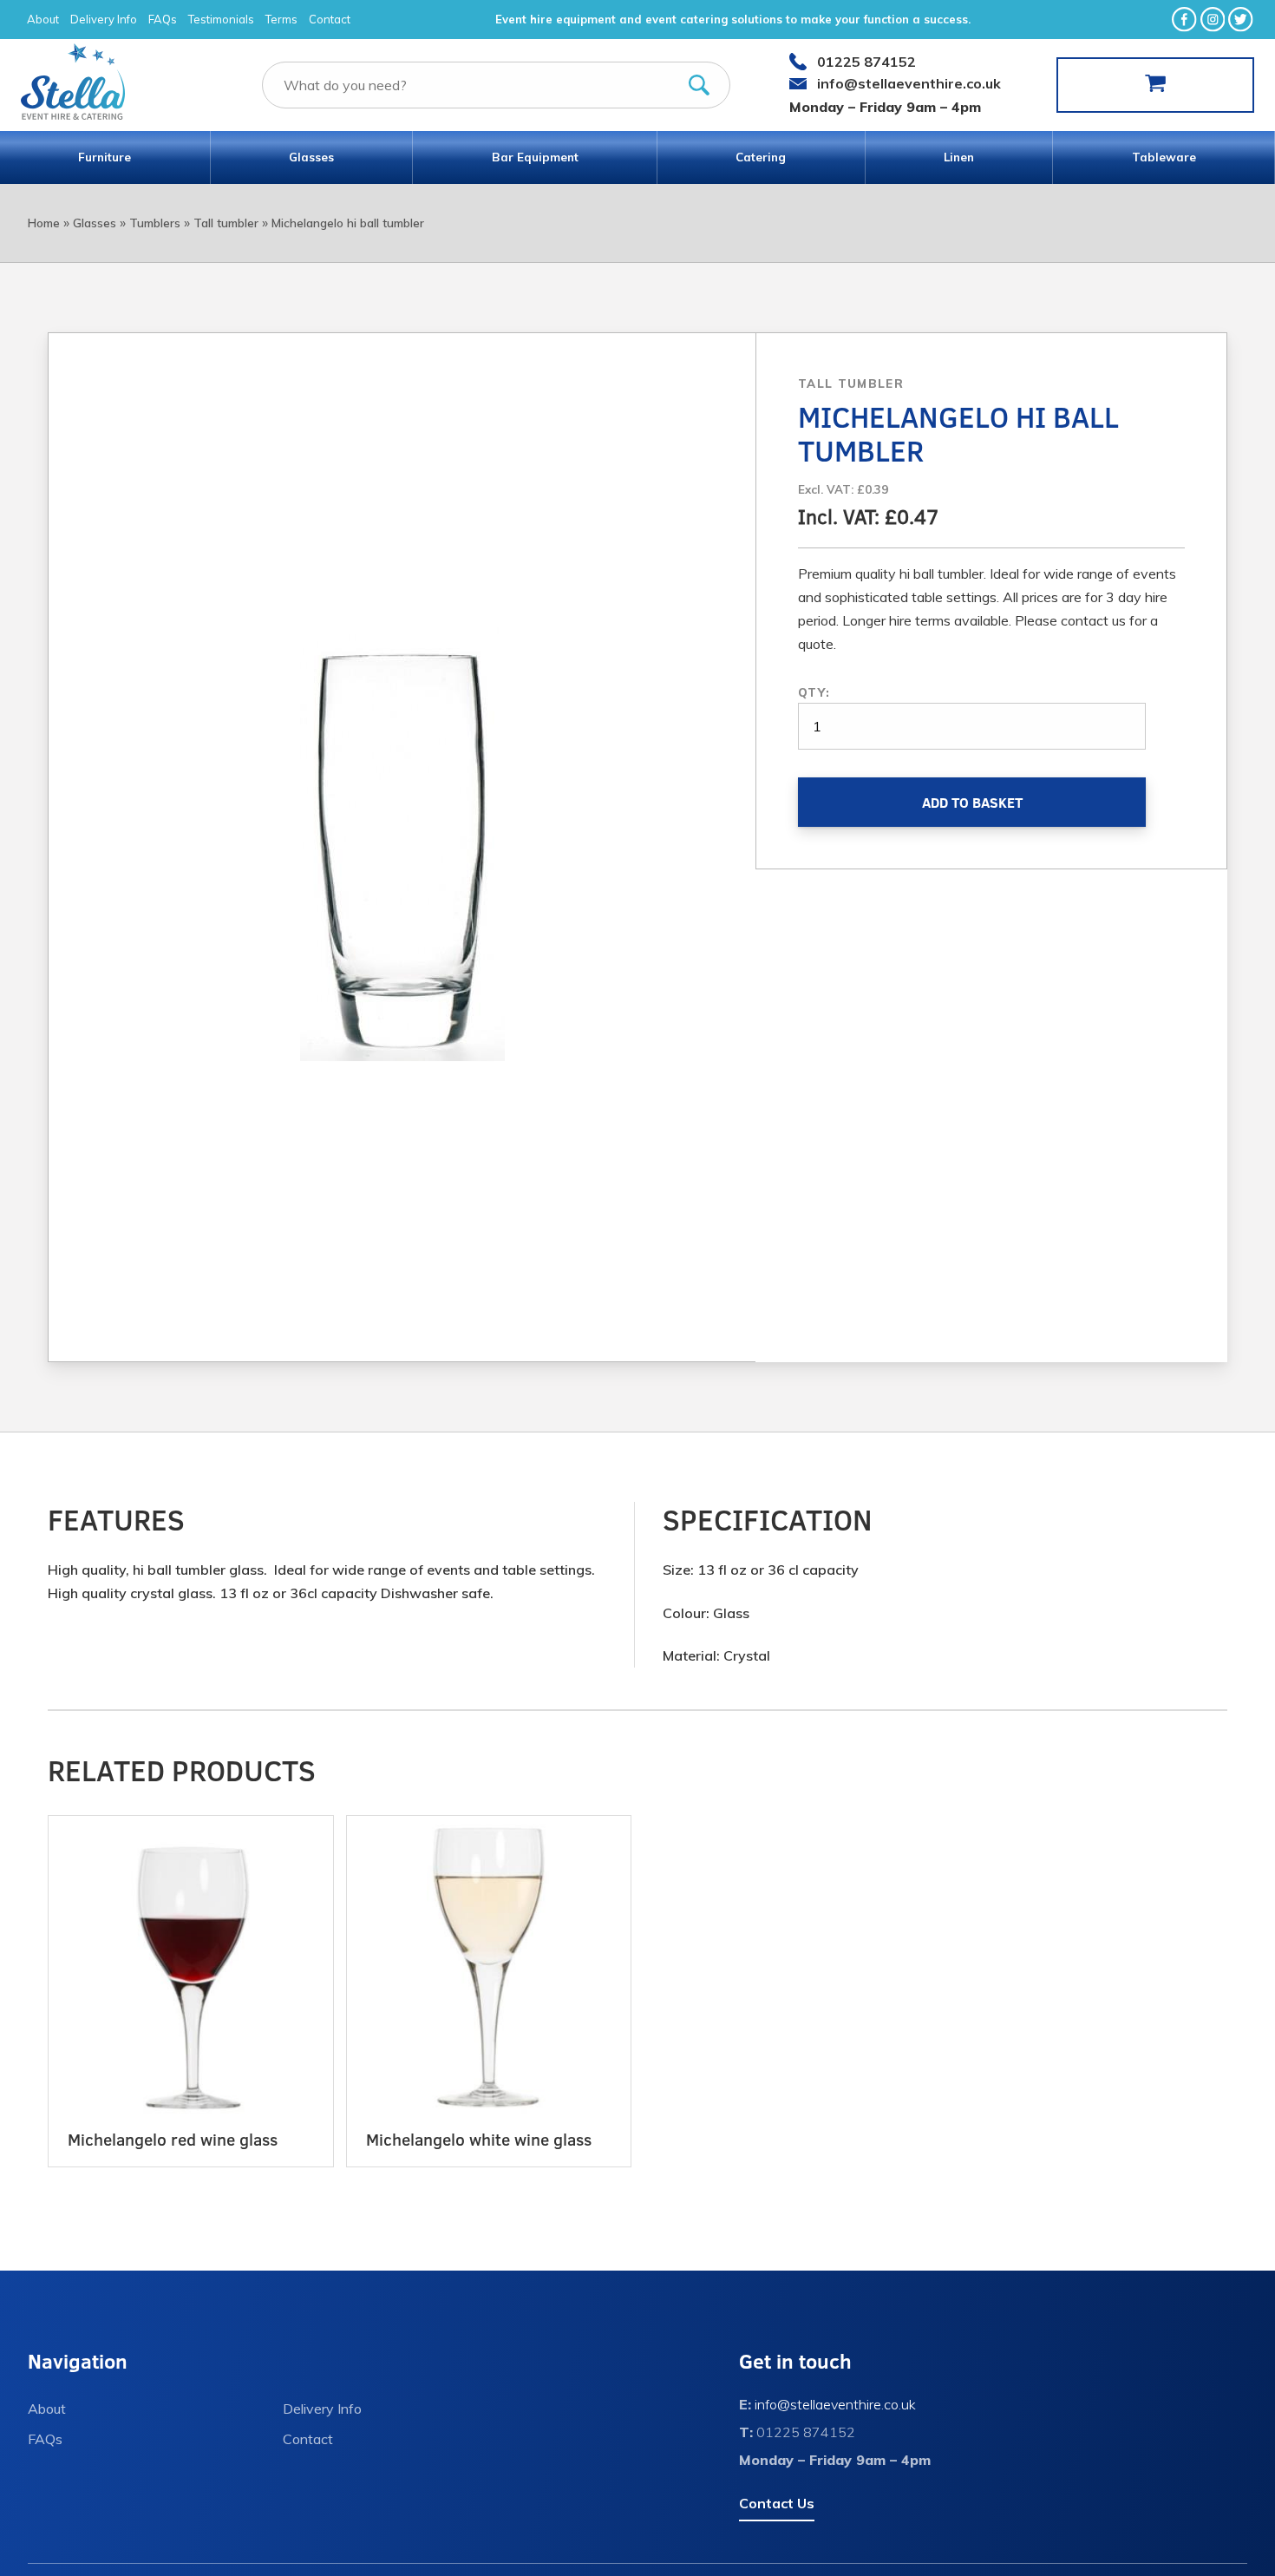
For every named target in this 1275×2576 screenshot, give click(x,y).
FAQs (163, 19)
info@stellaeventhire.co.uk (909, 83)
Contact (330, 19)
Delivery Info (104, 19)
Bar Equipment (535, 157)
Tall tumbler (226, 223)
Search (699, 85)
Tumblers (155, 223)
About (43, 19)
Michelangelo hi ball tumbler (348, 223)
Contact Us (777, 2503)
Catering (761, 157)
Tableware (1164, 157)
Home (44, 223)
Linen (959, 157)
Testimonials (221, 19)
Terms (281, 19)
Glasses (311, 157)
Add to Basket (972, 802)
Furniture (105, 157)
